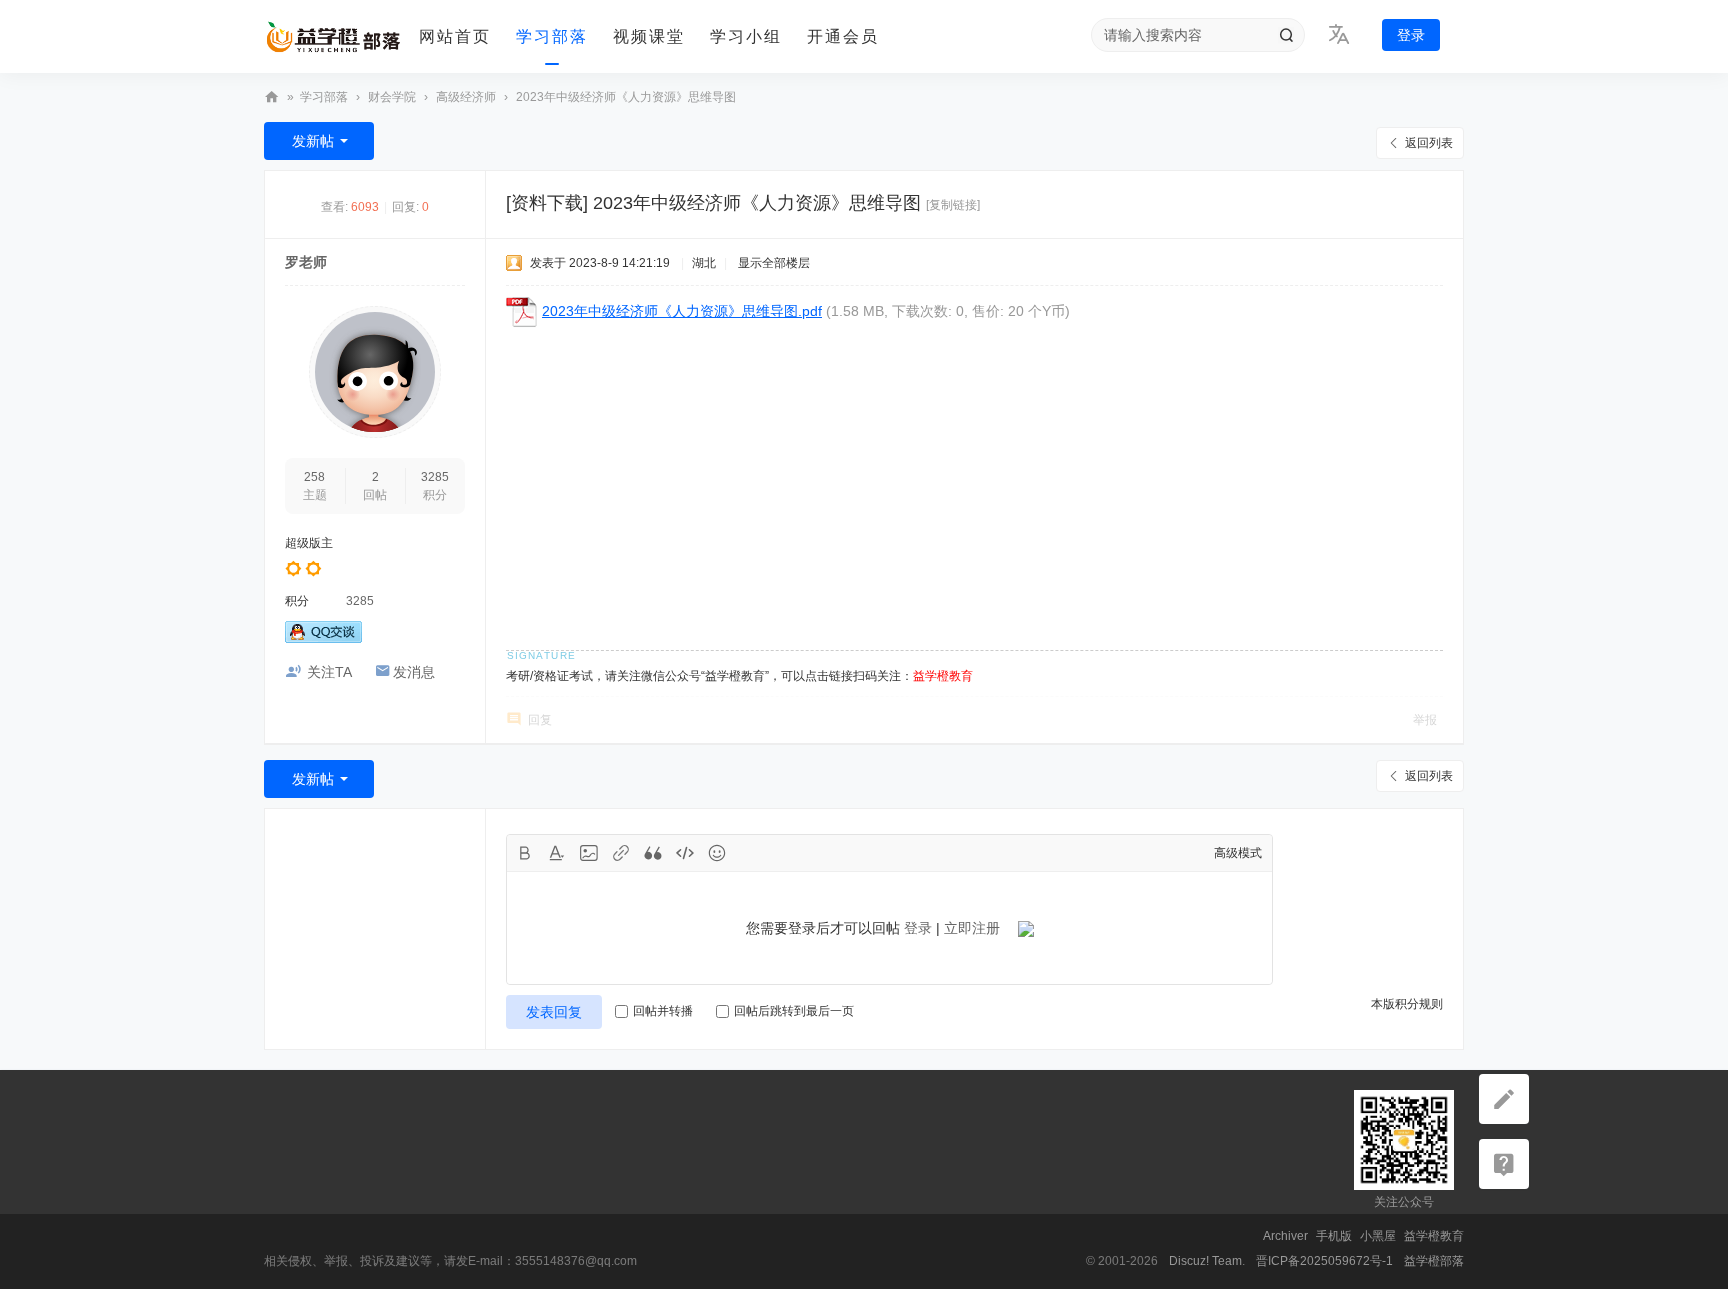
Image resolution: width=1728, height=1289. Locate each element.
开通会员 (843, 36)
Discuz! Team (1205, 1261)
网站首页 (455, 36)
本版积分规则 (1407, 1004)
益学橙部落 (272, 97)
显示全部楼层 (774, 263)
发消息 (414, 672)
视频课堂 (649, 36)
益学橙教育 (1434, 1236)
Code (685, 853)
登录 (1411, 35)
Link (621, 853)
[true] (1286, 35)
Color (557, 853)
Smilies (717, 853)
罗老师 (306, 262)
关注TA (329, 672)
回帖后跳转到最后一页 (794, 1011)
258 (314, 477)
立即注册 (972, 928)
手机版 (1334, 1236)
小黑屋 (1378, 1236)
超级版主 (309, 543)
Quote (653, 853)
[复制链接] (953, 205)
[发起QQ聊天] (323, 639)
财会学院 (392, 97)
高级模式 (1238, 853)
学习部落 (552, 36)
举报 (1425, 720)
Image (589, 853)
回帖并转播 (663, 1011)
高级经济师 (466, 97)
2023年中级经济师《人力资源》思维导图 (626, 97)
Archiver (1285, 1236)
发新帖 (313, 141)
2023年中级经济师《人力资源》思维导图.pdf (682, 311)
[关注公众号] (1504, 1164)
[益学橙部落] (334, 37)
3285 (435, 477)
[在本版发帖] (1504, 1099)
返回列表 (1429, 143)
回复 (540, 720)
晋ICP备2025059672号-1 (1324, 1261)
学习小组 (746, 36)
